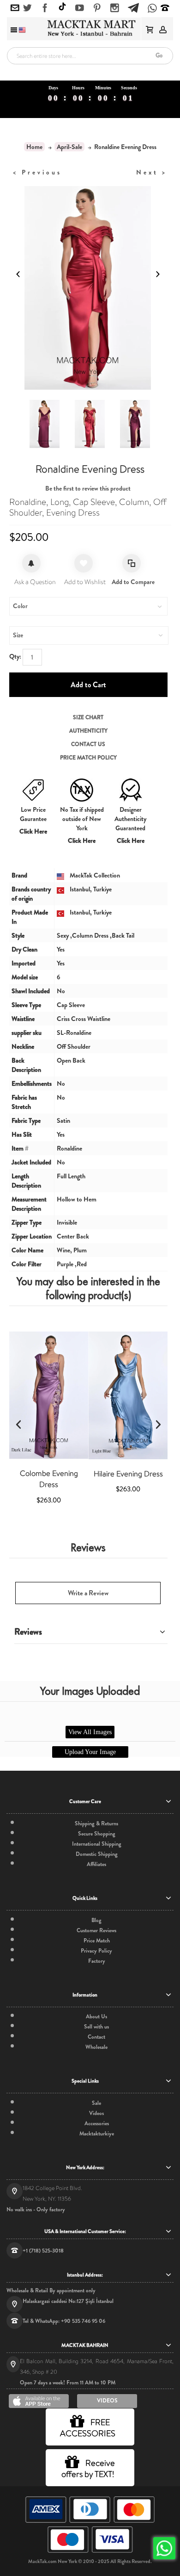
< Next (152, 172)
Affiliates (96, 1864)
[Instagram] (115, 8)
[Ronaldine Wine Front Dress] (90, 424)
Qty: (15, 656)
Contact (96, 2037)
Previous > (37, 172)
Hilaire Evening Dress (128, 1474)
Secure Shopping (97, 1834)
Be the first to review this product (88, 488)
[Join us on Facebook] (45, 8)
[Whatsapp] (152, 9)
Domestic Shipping (97, 1854)
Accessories (97, 2123)
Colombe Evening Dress (49, 1479)
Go (159, 55)
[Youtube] (80, 8)
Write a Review (88, 1593)
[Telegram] (133, 6)
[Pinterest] (97, 8)
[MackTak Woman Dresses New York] (90, 28)
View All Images (90, 1732)
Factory (97, 1961)
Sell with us (96, 2027)
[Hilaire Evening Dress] (128, 1395)
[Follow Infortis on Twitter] (27, 8)
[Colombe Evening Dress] (49, 1395)
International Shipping (97, 1844)
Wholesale (96, 2047)
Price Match (97, 1941)
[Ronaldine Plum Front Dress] (135, 424)
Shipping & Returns (96, 1823)
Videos (96, 2113)
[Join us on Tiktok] (62, 8)
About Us (96, 2016)
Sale (96, 2103)
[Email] (15, 8)
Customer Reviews (96, 1930)
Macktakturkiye (97, 2134)
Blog (96, 1920)
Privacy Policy (96, 1951)
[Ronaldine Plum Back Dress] (45, 424)
